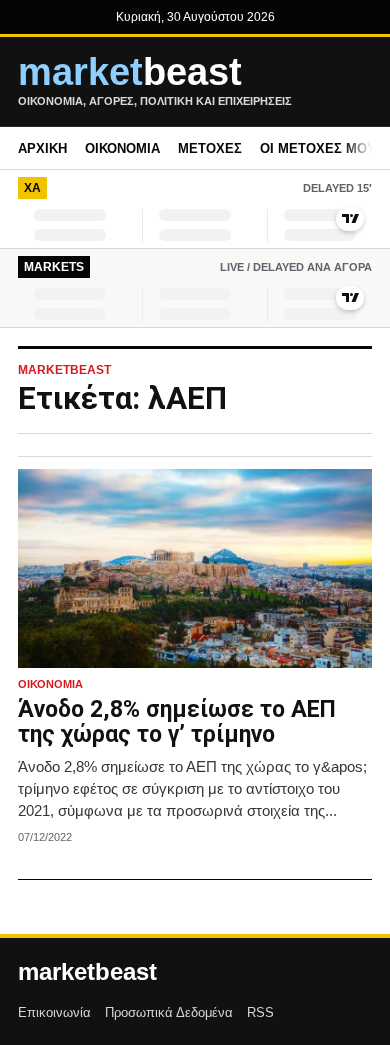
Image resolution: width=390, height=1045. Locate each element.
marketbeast (87, 972)
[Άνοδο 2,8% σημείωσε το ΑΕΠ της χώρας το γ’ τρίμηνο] (195, 568)
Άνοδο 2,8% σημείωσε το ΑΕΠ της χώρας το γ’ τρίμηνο (177, 722)
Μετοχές (210, 148)
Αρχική (42, 148)
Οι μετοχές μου (318, 148)
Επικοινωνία (54, 1012)
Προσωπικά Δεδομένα (169, 1012)
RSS (260, 1012)
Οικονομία (122, 148)
